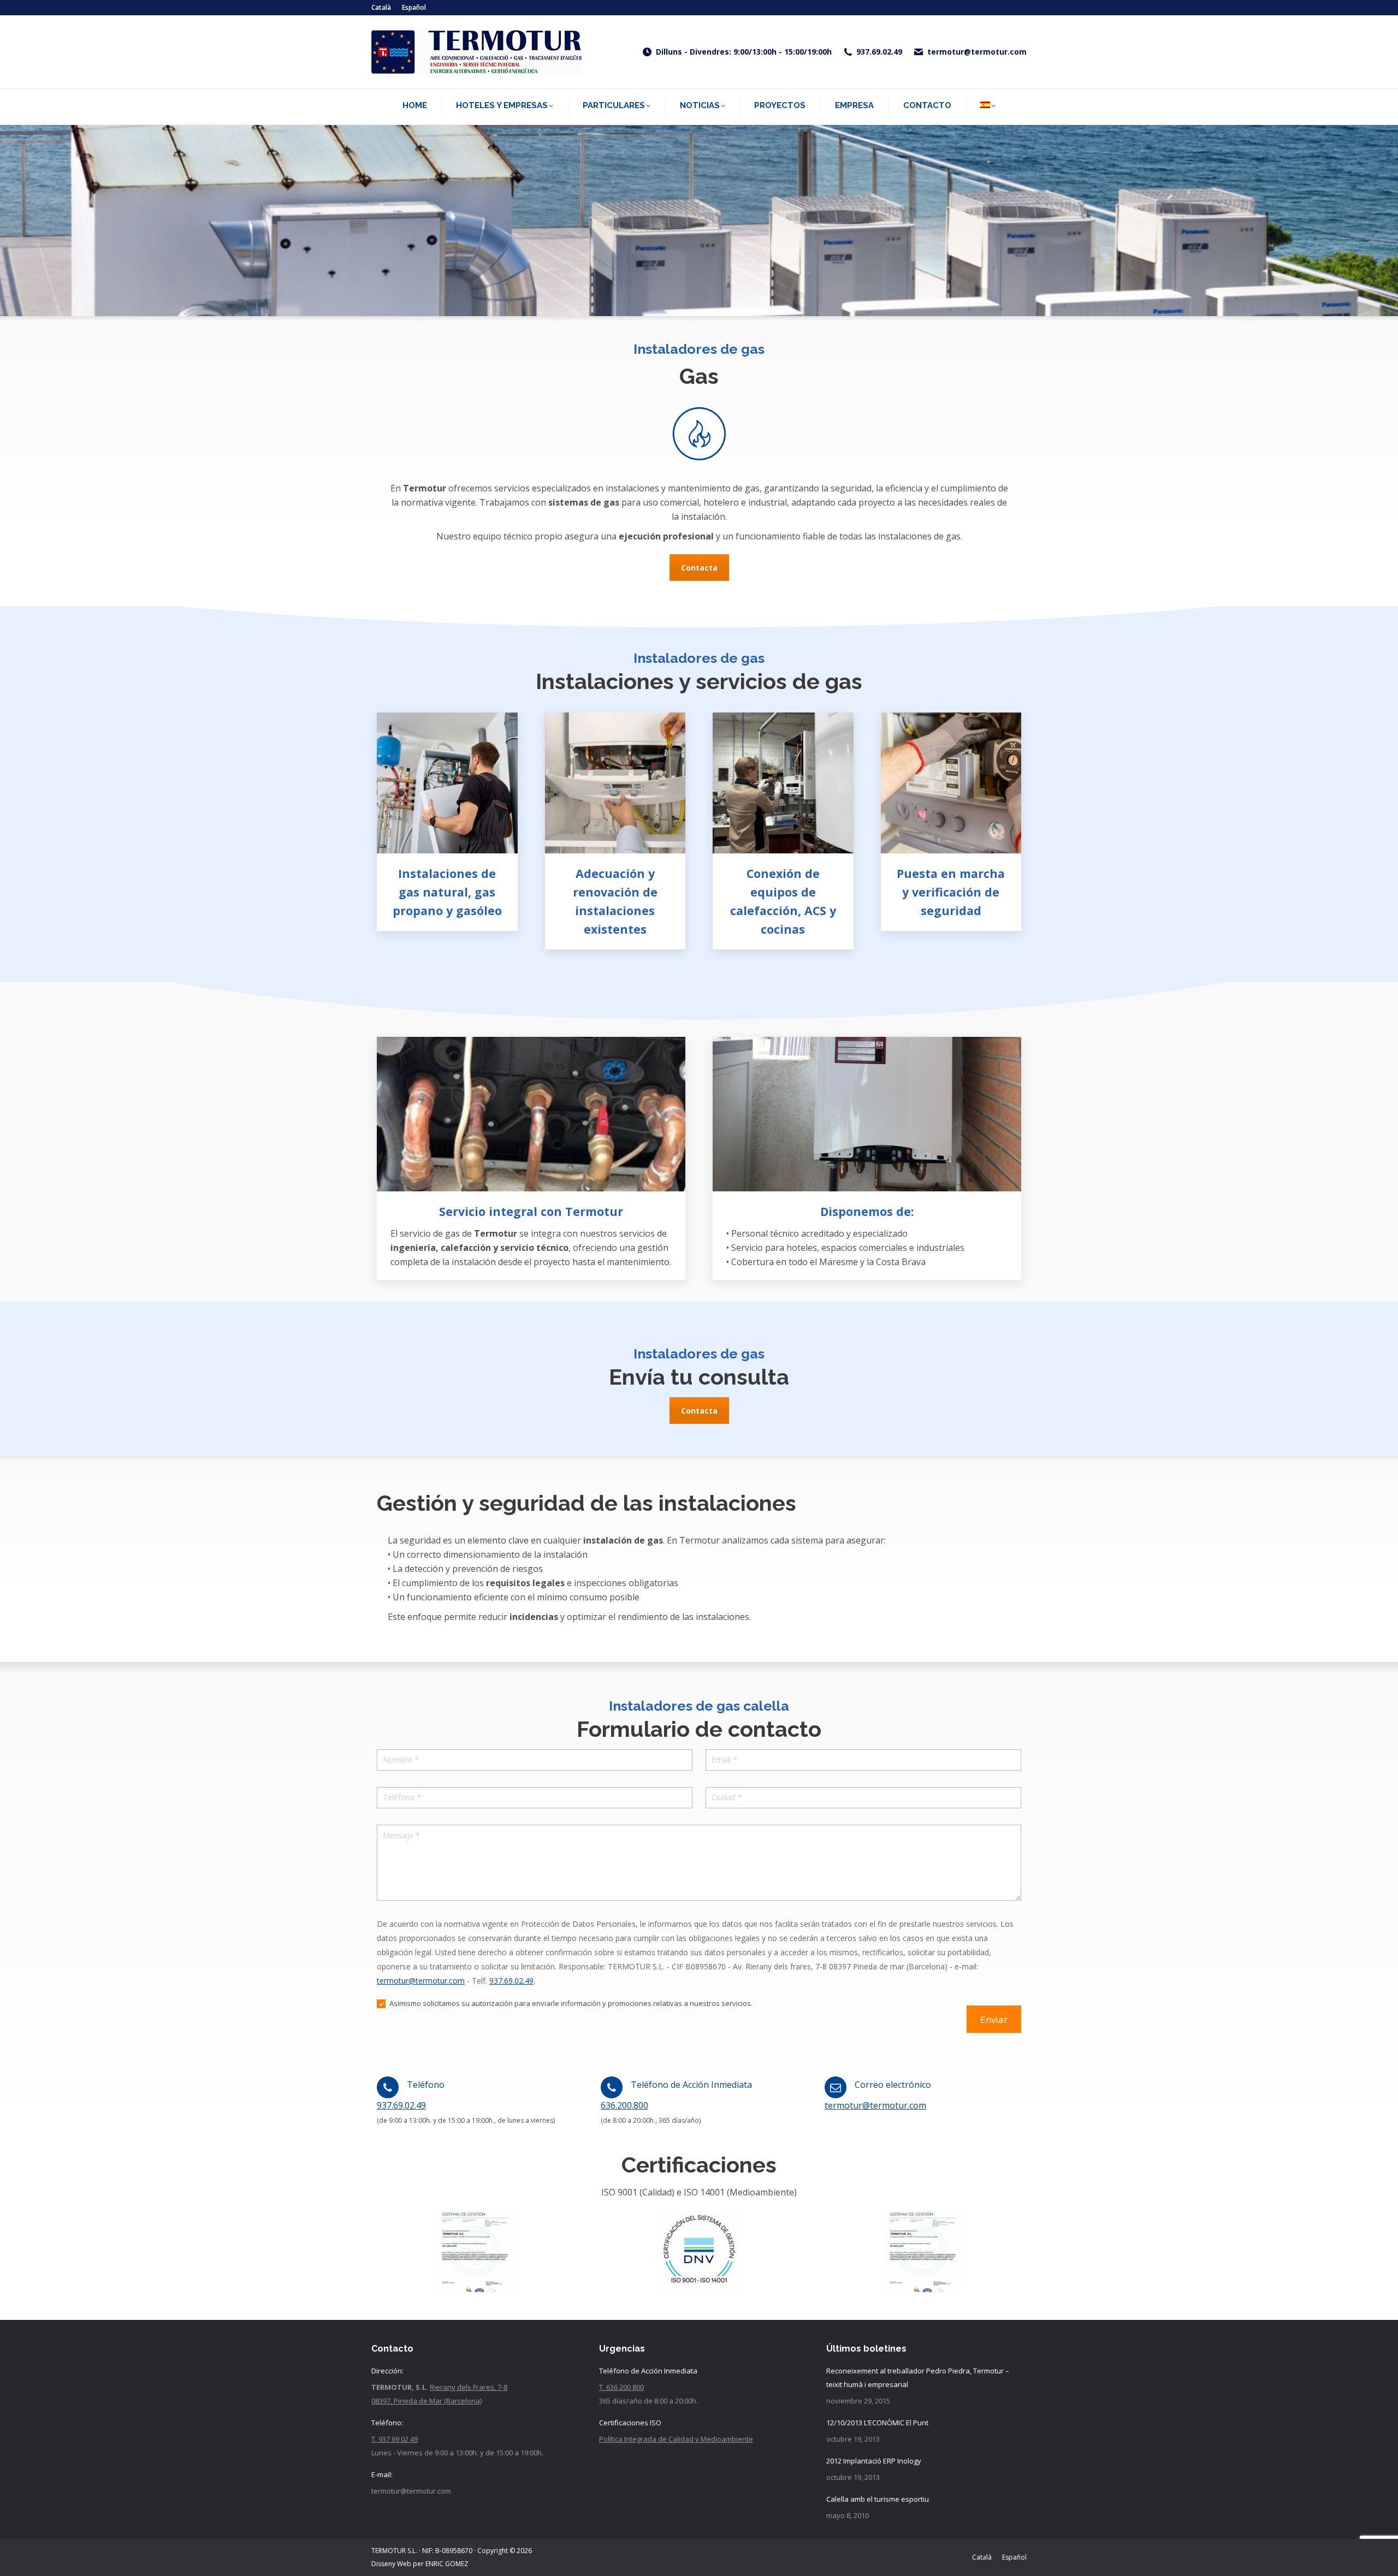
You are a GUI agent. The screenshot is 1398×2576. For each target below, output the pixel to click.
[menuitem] (381, 8)
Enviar (994, 2019)
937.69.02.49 (879, 52)
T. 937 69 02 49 (395, 2439)
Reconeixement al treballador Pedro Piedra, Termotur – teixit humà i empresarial (918, 2378)
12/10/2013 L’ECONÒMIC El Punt (877, 2423)
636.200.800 (624, 2105)
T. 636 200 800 (621, 2387)
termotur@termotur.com (977, 52)
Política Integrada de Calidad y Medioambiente (676, 2439)
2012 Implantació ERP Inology (874, 2461)
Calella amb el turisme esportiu (878, 2499)
